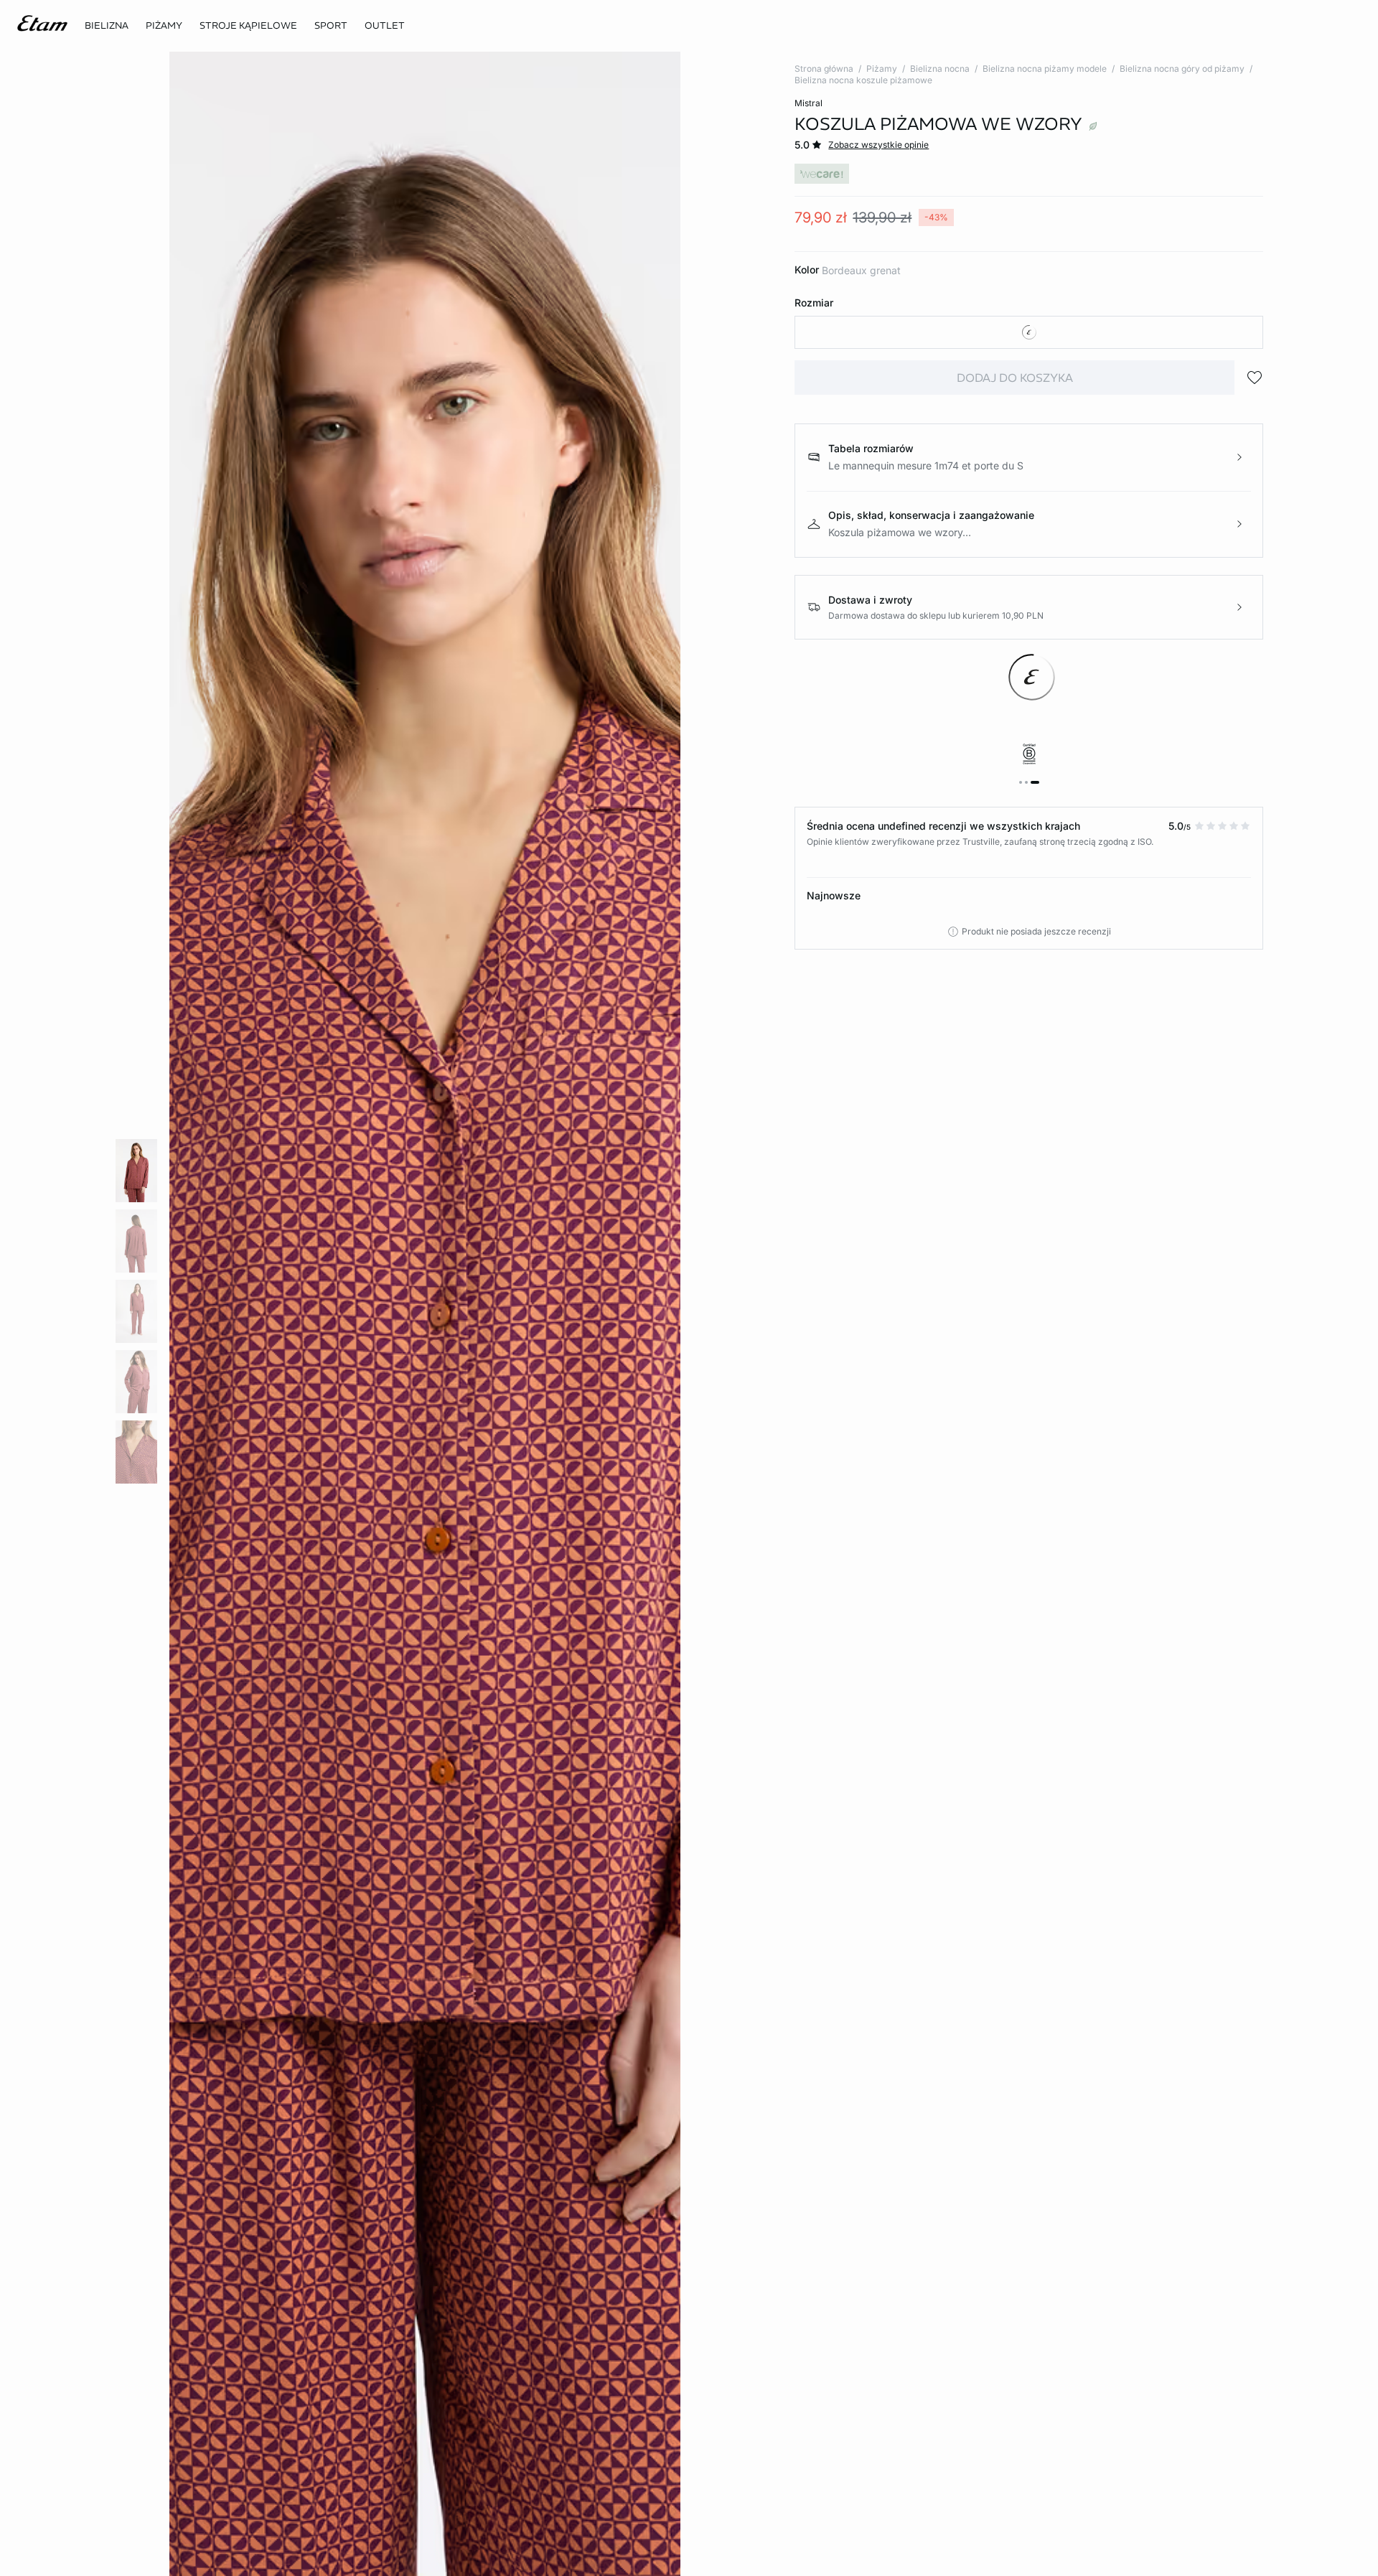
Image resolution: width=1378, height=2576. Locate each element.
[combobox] (1029, 332)
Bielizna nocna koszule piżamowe (863, 80)
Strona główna (824, 69)
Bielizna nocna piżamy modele (1045, 69)
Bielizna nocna (940, 69)
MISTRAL (808, 103)
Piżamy (882, 69)
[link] (331, 26)
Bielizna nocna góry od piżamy (1182, 69)
